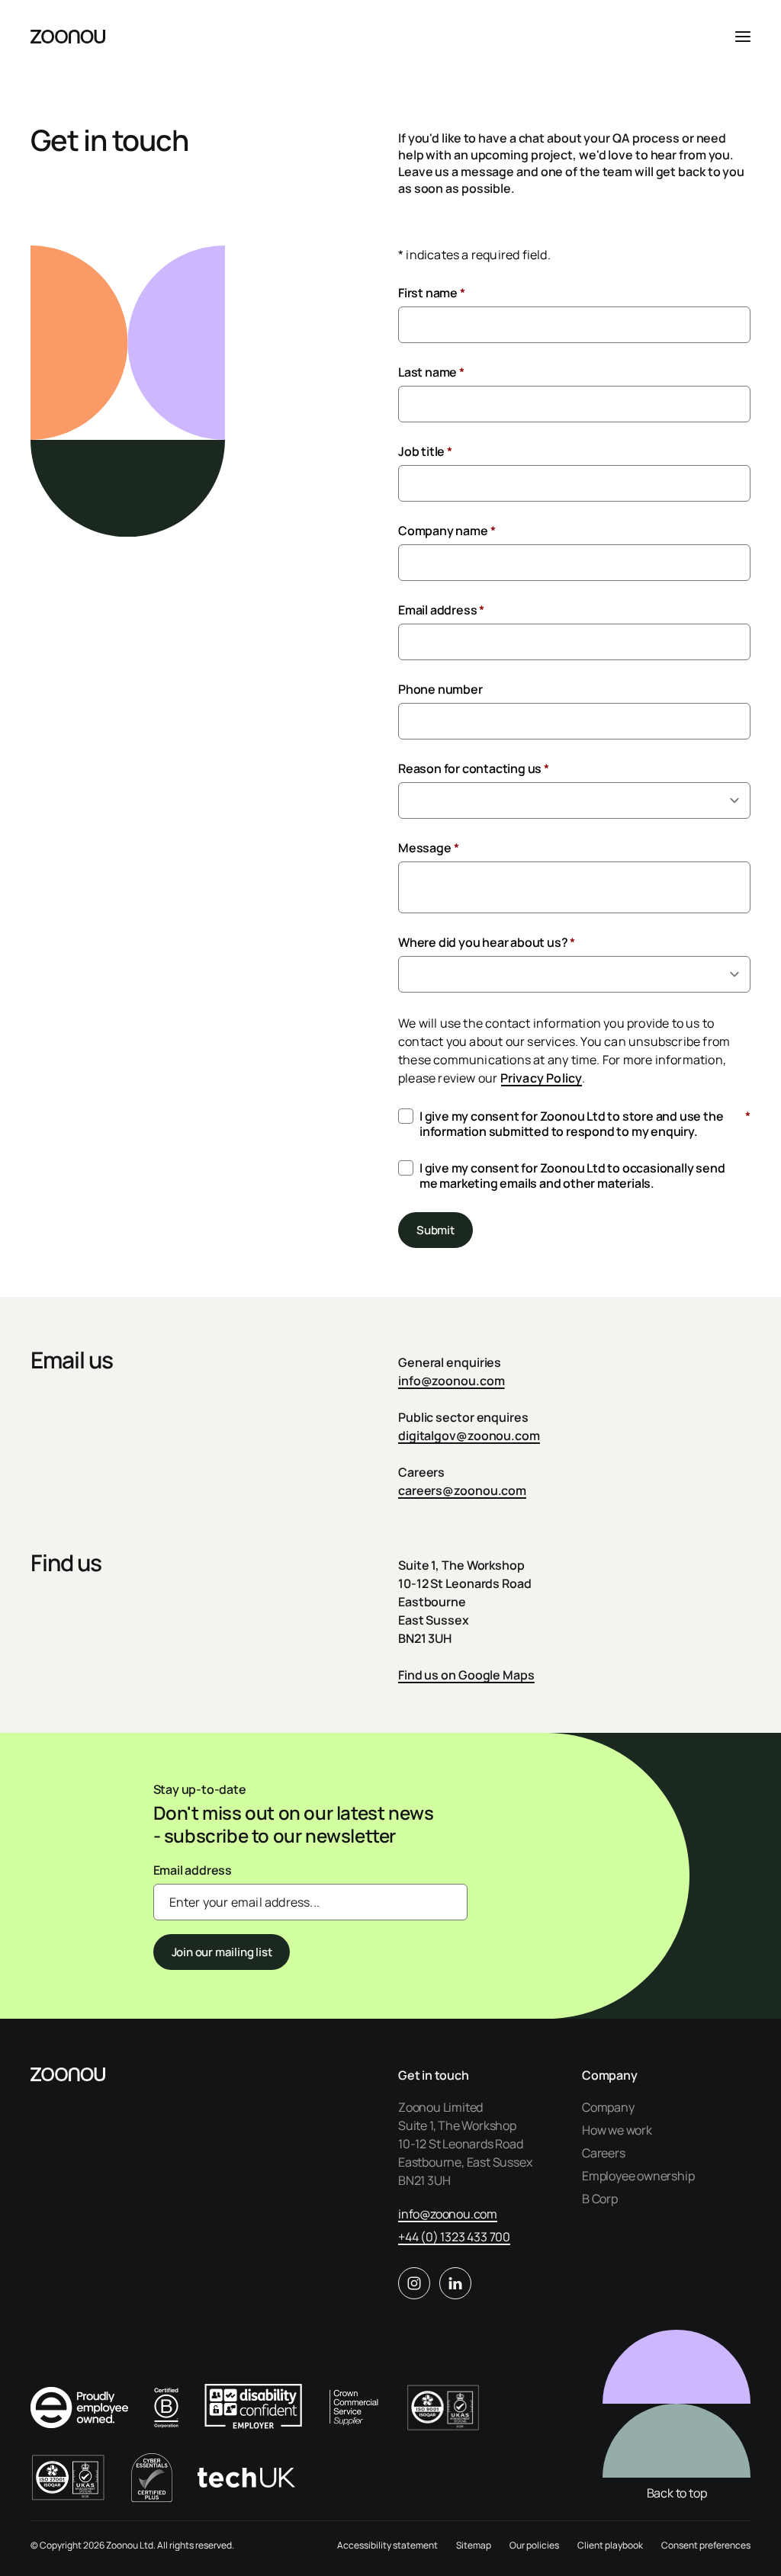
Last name (431, 372)
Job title (425, 451)
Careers (604, 2153)
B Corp (600, 2199)
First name (432, 293)
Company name (447, 531)
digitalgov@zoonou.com (469, 1436)
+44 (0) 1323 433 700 (454, 2237)
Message (428, 848)
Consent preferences (706, 2545)
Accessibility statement (387, 2545)
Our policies (534, 2545)
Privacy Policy (542, 1078)
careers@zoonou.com (462, 1490)
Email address (441, 610)
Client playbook (610, 2545)
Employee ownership (638, 2176)
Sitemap (474, 2545)
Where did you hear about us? (487, 942)
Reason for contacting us (474, 768)
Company (608, 2107)
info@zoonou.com (452, 1381)
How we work (617, 2130)
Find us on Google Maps (466, 1675)
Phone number (440, 689)
